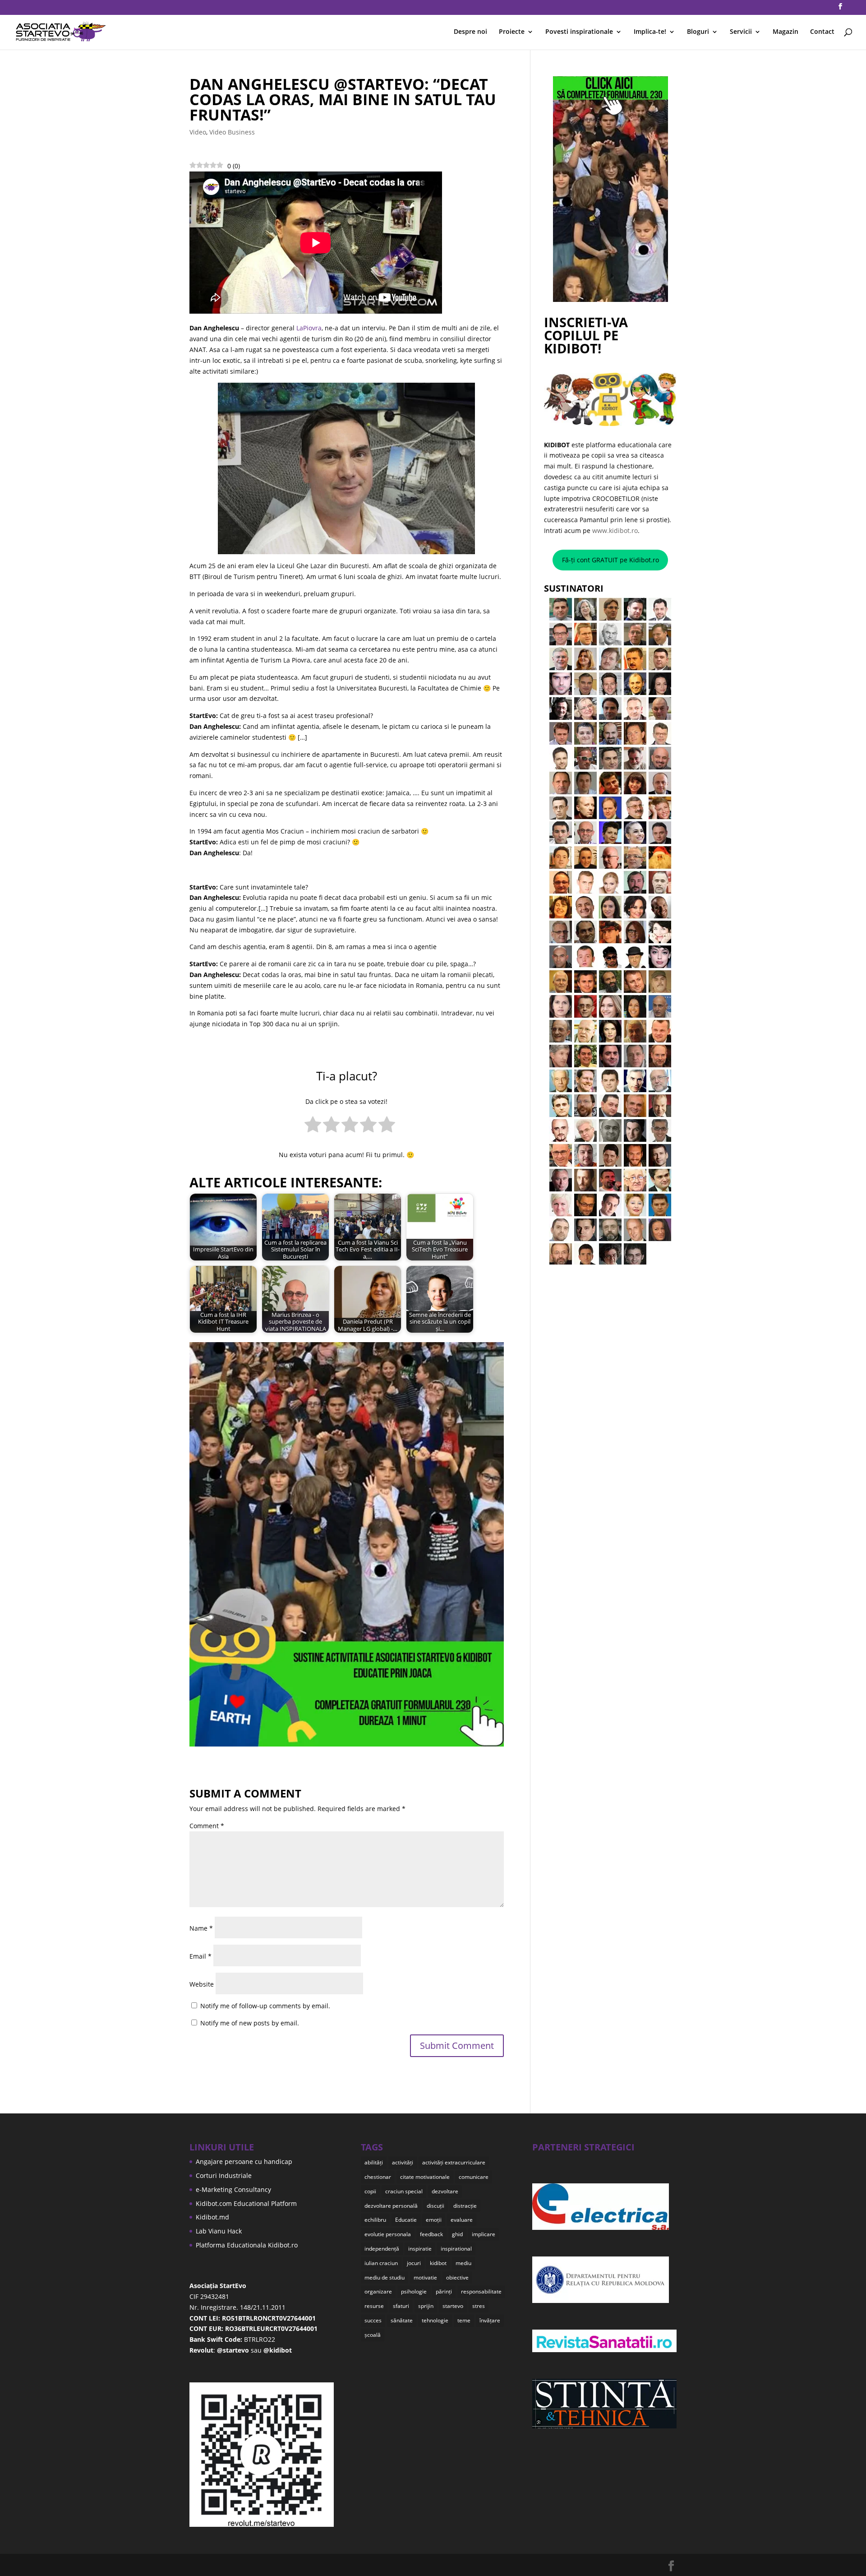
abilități (374, 2162)
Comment (207, 1826)
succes (373, 2320)
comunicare (474, 2177)
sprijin (426, 2306)
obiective (457, 2277)
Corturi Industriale (224, 2175)
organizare (378, 2291)
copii (370, 2191)
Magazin (785, 32)
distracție (465, 2206)
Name (201, 1928)
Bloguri (698, 32)
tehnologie (435, 2320)
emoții (434, 2220)
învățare (490, 2320)
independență (382, 2249)
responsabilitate (481, 2291)
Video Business (232, 132)
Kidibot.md (212, 2217)
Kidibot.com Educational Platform (246, 2203)
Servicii (741, 32)
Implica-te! (650, 32)
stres (479, 2306)
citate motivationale (425, 2177)
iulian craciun (381, 2263)
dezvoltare (445, 2191)
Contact (822, 32)
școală (373, 2335)
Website (202, 1984)
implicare (484, 2234)
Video (198, 132)
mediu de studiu (385, 2277)
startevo (453, 2306)
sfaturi (401, 2306)
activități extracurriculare (454, 2162)
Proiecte (512, 32)
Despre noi (470, 32)
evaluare (462, 2220)
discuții (435, 2206)
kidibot (438, 2263)
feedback (431, 2234)
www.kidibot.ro (615, 530)
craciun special (404, 2191)
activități (403, 2162)
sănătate (402, 2320)
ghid (457, 2234)
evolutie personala (388, 2234)
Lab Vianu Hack (219, 2231)
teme (464, 2320)
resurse (374, 2306)
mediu (463, 2263)
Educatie (406, 2220)
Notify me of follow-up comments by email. (265, 2006)
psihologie (414, 2291)
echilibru (375, 2220)
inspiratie (420, 2249)
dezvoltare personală (391, 2206)
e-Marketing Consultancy (233, 2189)
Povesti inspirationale (579, 32)
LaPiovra (309, 328)
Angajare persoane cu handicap (244, 2161)
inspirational (456, 2249)
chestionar (378, 2177)
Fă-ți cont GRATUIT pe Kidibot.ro (610, 560)
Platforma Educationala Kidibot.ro (247, 2245)
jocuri (414, 2263)
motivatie (425, 2277)
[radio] (313, 1126)
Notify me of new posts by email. (250, 2023)
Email (200, 1956)
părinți (444, 2291)
